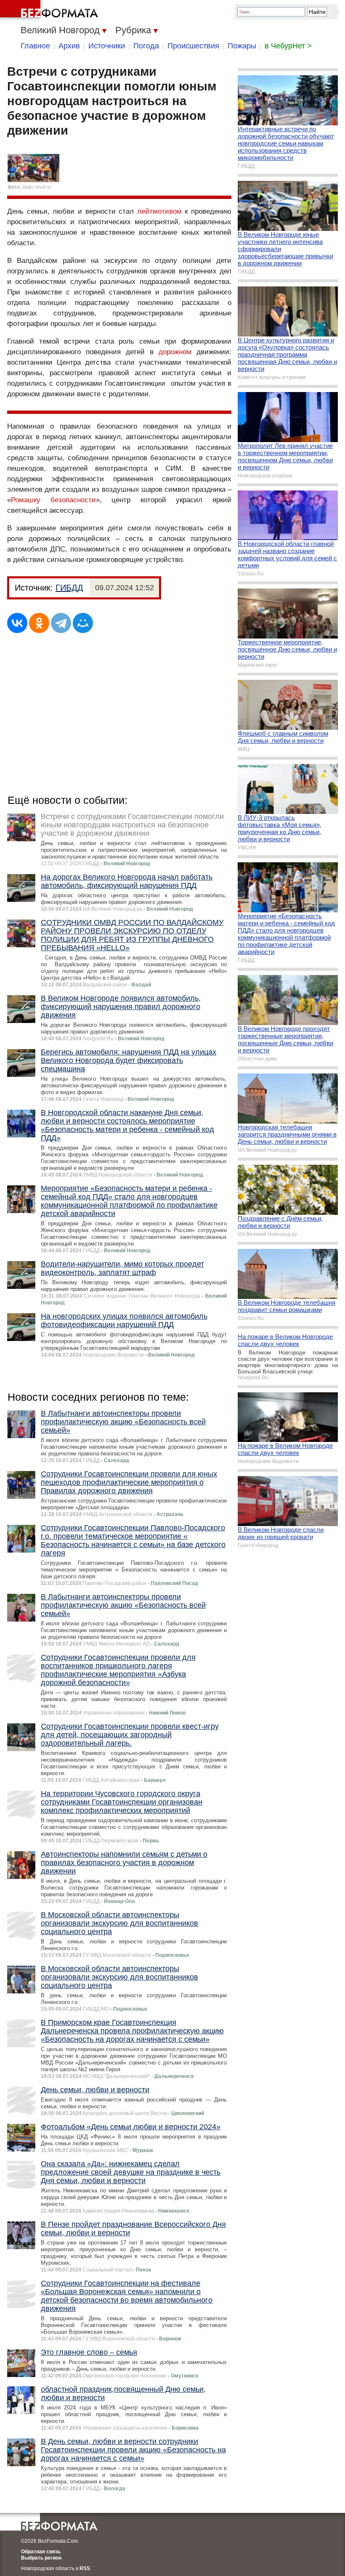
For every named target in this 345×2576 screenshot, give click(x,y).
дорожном (175, 352)
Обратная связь (41, 2552)
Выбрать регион (41, 2558)
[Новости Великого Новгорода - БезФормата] (50, 11)
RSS (85, 2568)
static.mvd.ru (37, 187)
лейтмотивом (159, 211)
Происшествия (193, 46)
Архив (69, 46)
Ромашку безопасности (53, 500)
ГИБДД (69, 588)
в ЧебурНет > (288, 46)
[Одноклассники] (39, 623)
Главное (35, 46)
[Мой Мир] (83, 623)
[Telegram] (61, 623)
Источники (107, 46)
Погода (146, 46)
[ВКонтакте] (17, 623)
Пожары (242, 46)
